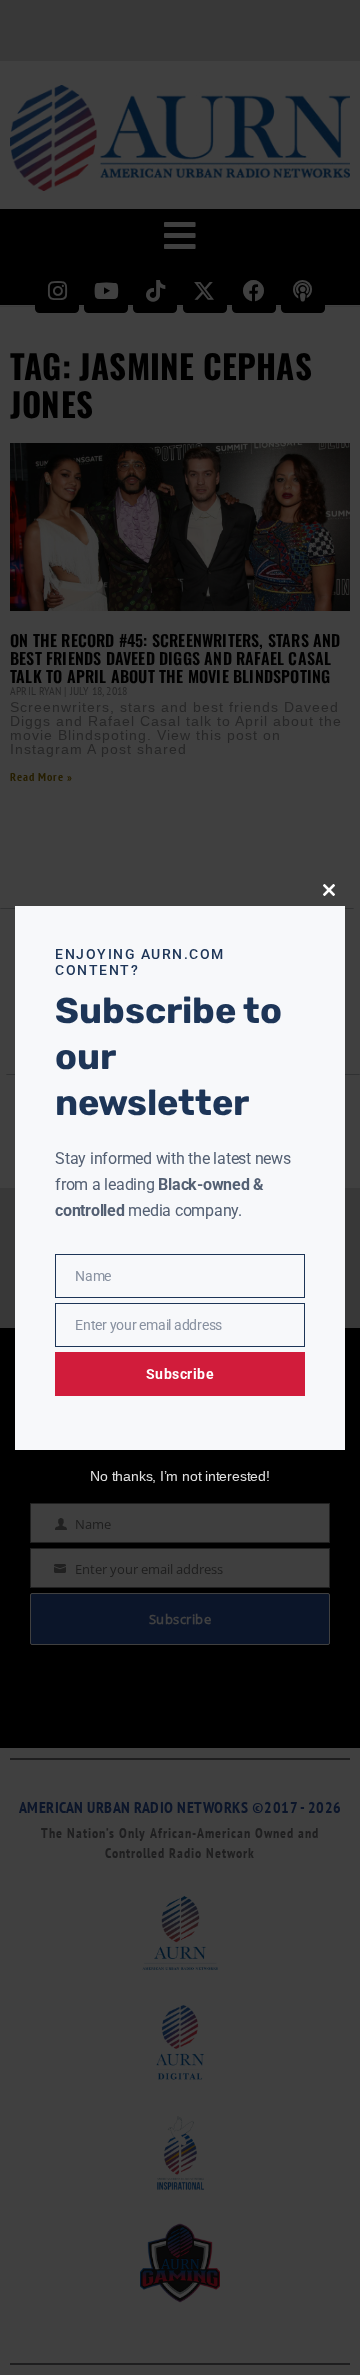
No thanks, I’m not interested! (179, 1476)
